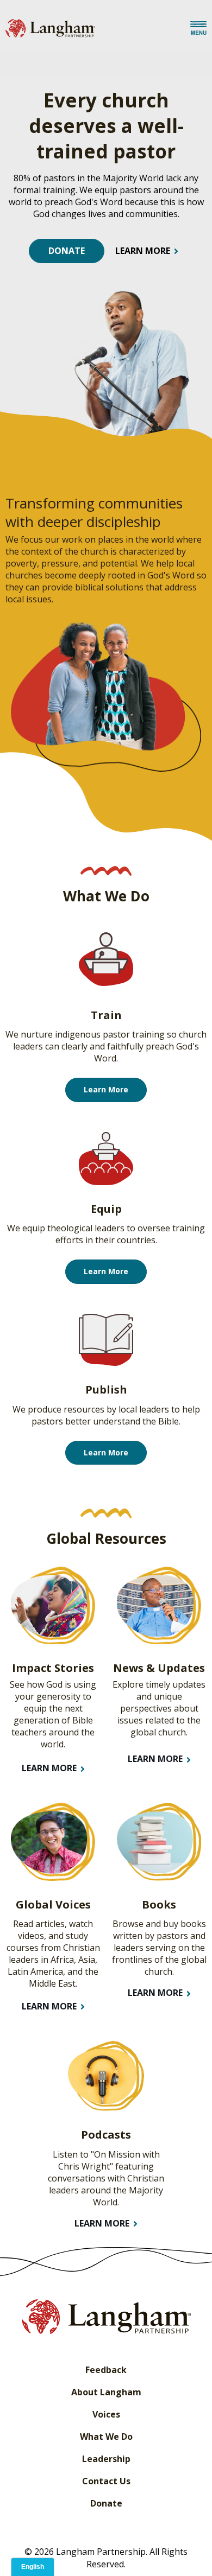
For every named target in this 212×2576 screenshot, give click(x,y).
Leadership (106, 2459)
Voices (106, 2414)
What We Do (106, 2437)
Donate (106, 2503)
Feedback (106, 2370)
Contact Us (106, 2481)
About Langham (106, 2392)
